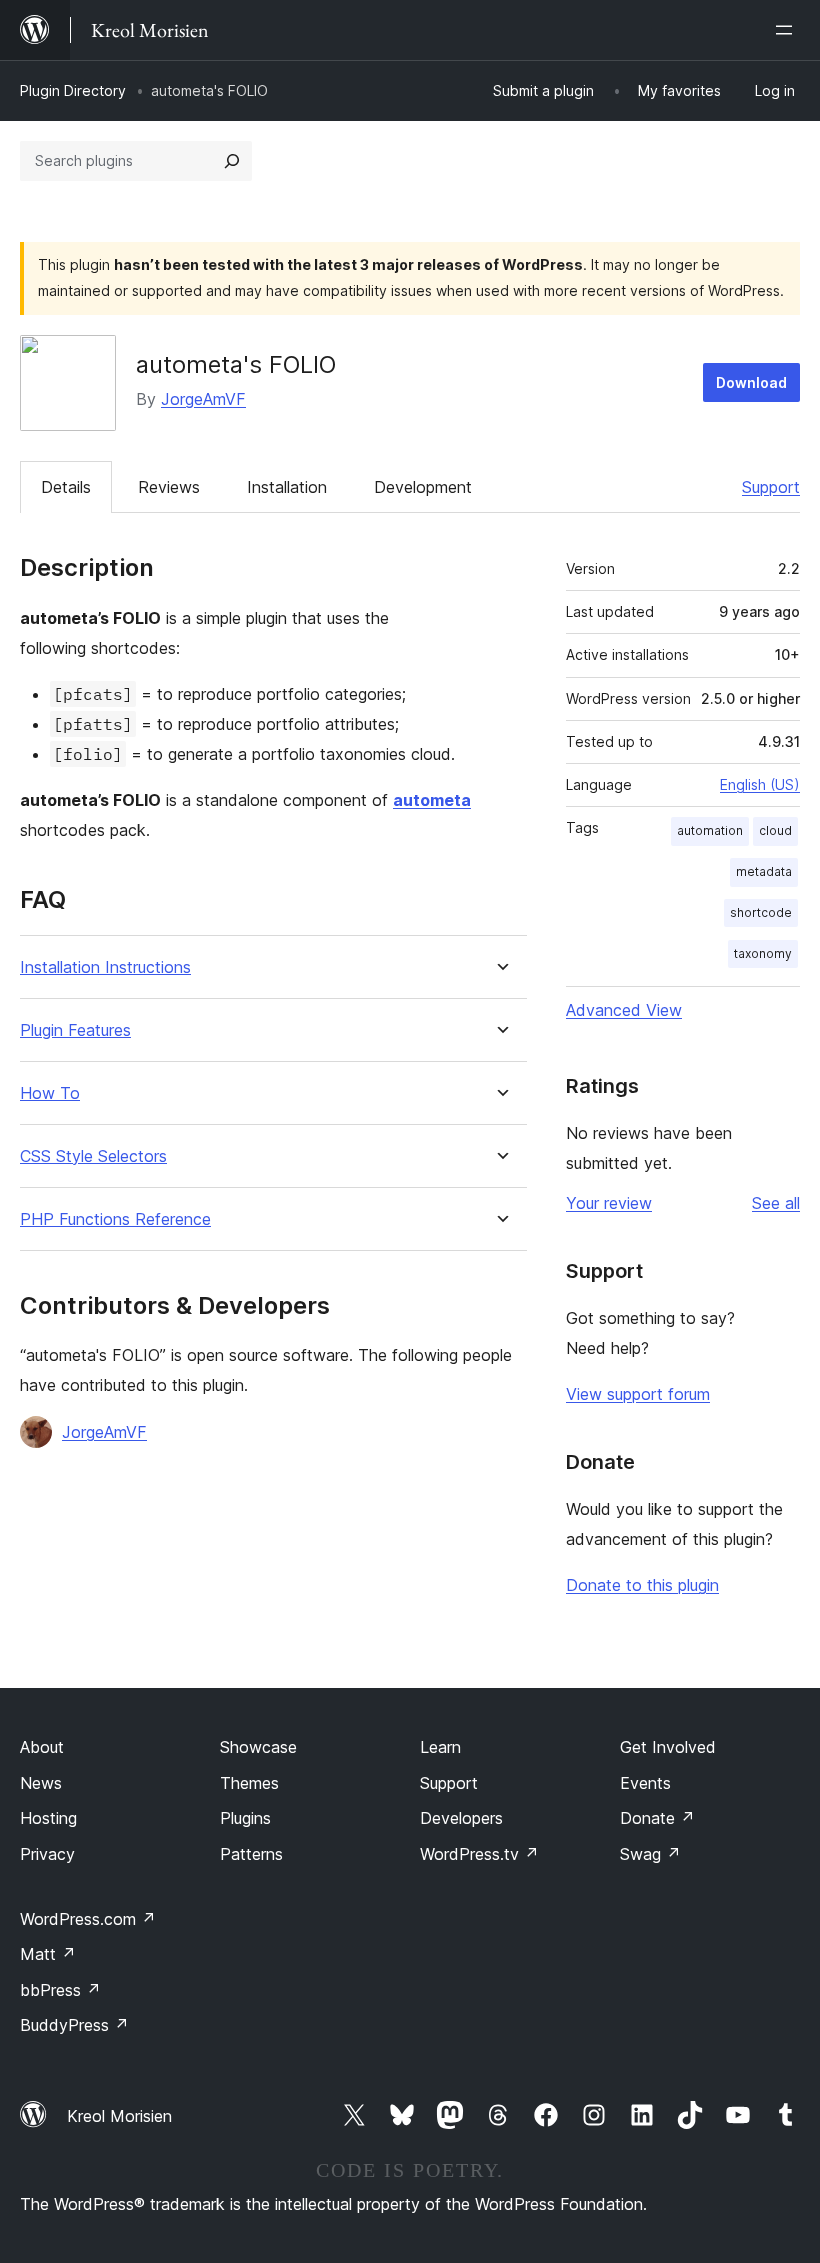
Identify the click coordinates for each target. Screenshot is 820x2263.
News (41, 1783)
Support (771, 487)
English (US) (760, 784)
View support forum (638, 1394)
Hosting (48, 1818)
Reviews (169, 487)
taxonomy (763, 953)
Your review (609, 1203)
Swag (650, 1854)
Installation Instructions (105, 967)
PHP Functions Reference (115, 1219)
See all (776, 1203)
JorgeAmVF (203, 399)
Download (751, 382)
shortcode (761, 912)
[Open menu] (788, 30)
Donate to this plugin (642, 1585)
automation (710, 830)
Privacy (47, 1854)
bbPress (60, 1990)
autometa (432, 800)
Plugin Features (75, 1030)
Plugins (245, 1818)
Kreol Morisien (119, 2116)
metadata (764, 871)
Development (423, 487)
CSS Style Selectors (93, 1156)
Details (66, 487)
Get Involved (668, 1747)
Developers (461, 1818)
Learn (440, 1747)
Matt (48, 1954)
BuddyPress (74, 2025)
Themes (249, 1783)
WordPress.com (88, 1919)
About (42, 1747)
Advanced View (624, 1010)
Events (645, 1783)
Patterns (251, 1854)
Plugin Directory (73, 90)
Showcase (258, 1747)
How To (50, 1093)
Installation (287, 487)
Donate (657, 1818)
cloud (775, 830)
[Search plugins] (232, 161)
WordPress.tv (479, 1854)
